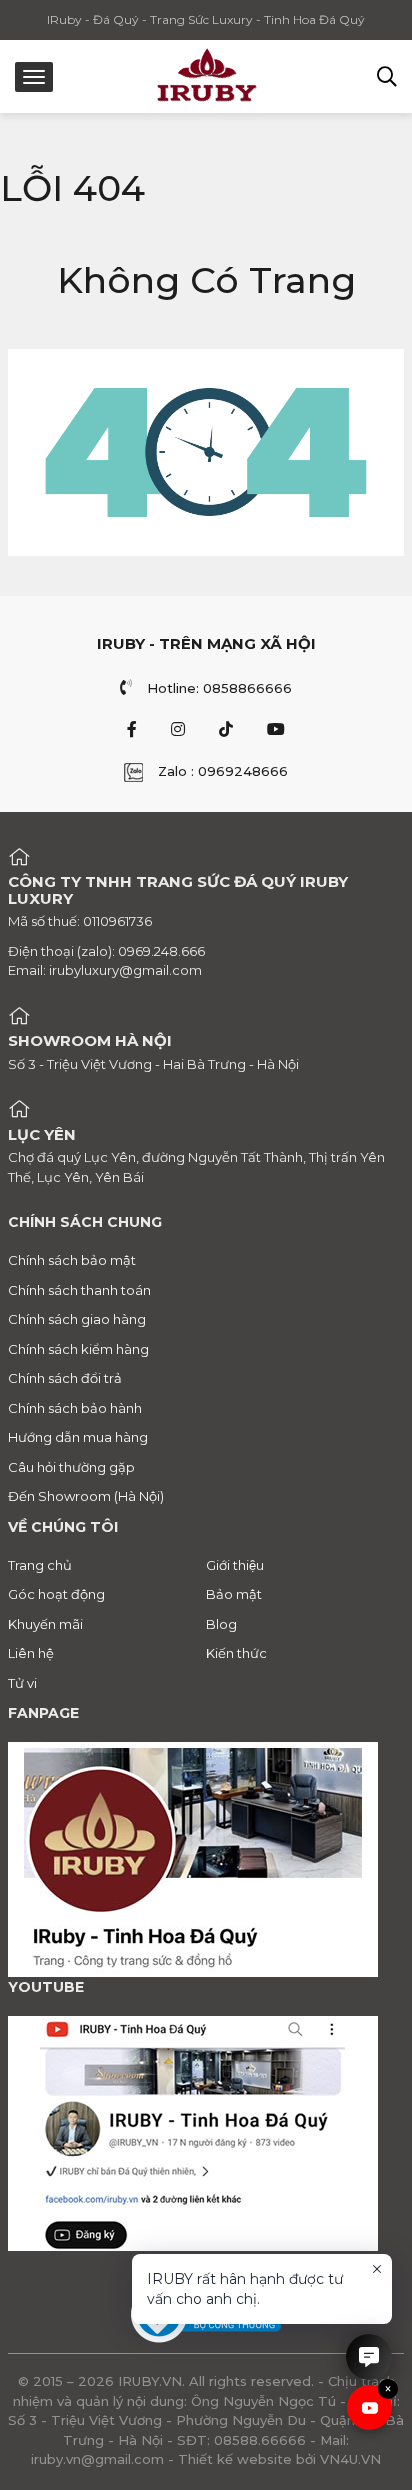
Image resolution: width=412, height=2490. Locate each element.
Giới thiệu (235, 1565)
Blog (221, 1624)
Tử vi (22, 1683)
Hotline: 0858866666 (219, 688)
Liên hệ (31, 1653)
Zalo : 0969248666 (223, 771)
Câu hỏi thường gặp (71, 1467)
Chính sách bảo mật (72, 1260)
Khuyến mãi (45, 1624)
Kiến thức (236, 1653)
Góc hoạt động (56, 1594)
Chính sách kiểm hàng (78, 1349)
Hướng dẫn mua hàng (78, 1437)
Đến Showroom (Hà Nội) (86, 1496)
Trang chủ (40, 1565)
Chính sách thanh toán (79, 1290)
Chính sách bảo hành (75, 1408)
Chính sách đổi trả (65, 1378)
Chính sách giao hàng (77, 1319)
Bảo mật (234, 1594)
